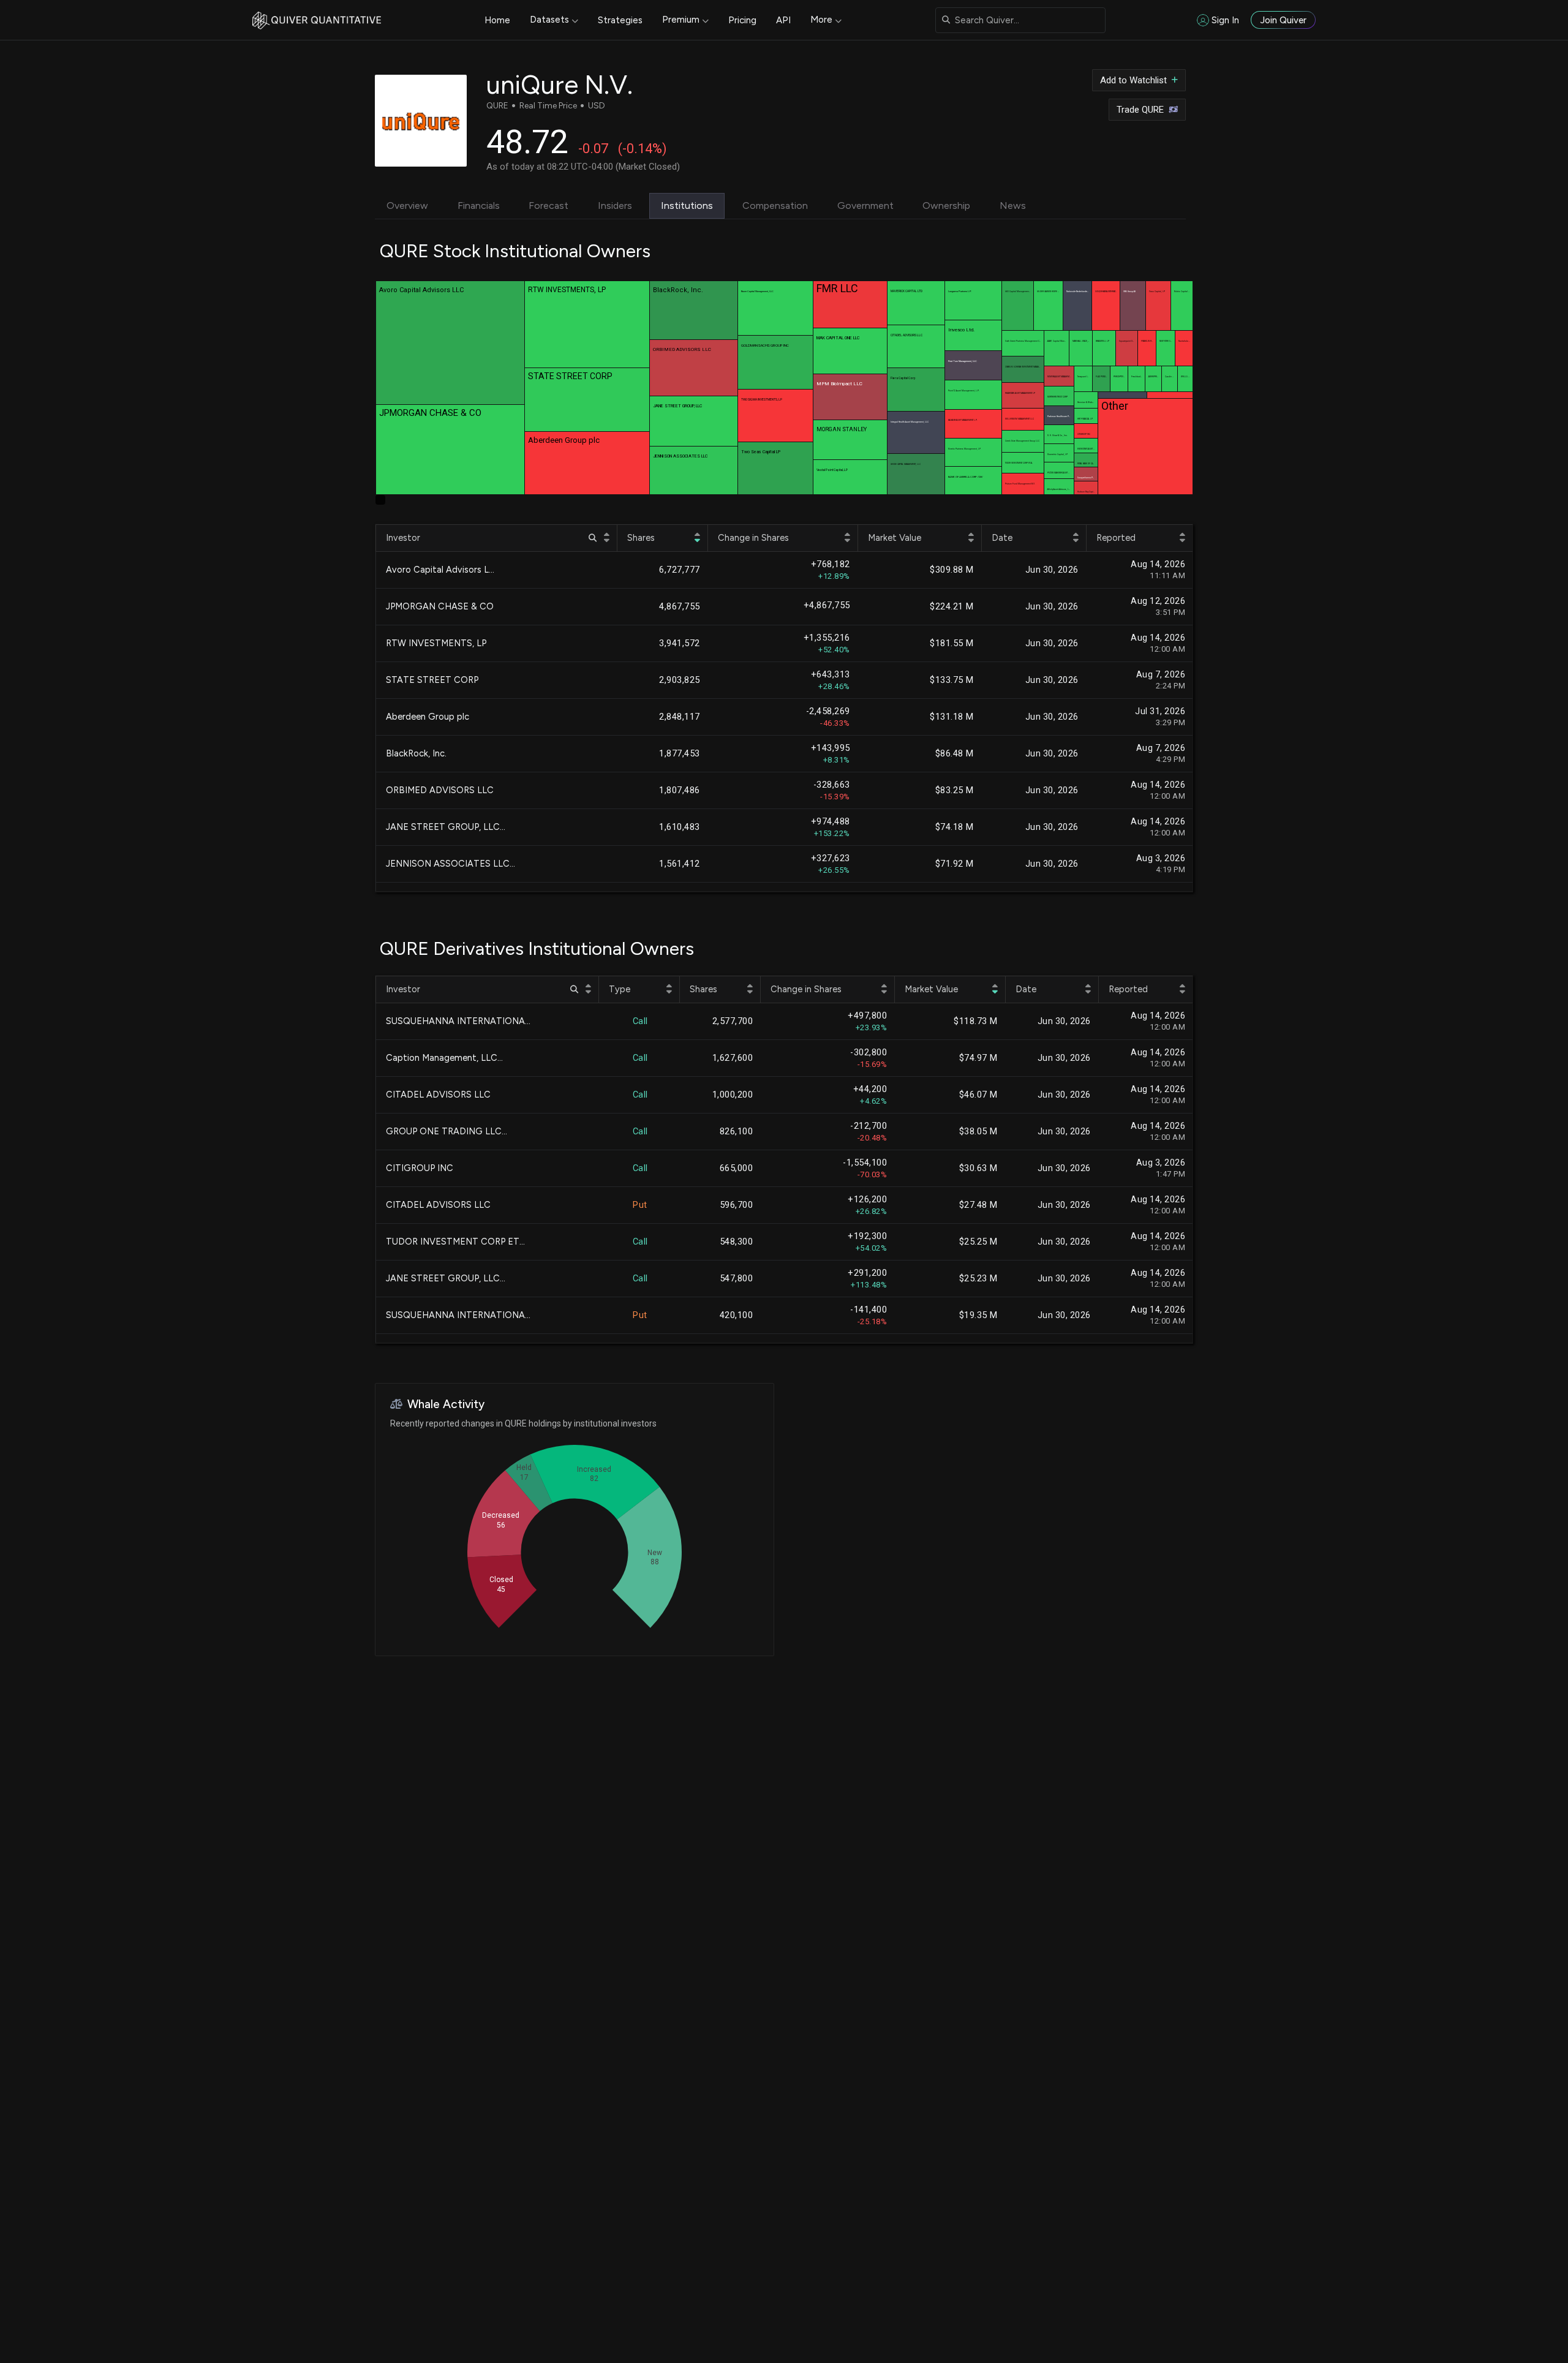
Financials (479, 205)
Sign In (1225, 20)
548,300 (737, 1242)
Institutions (687, 205)
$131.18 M (952, 717)
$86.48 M (955, 754)
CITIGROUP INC (420, 1168)
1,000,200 (733, 1095)
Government (865, 205)
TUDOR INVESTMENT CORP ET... (455, 1242)
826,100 (737, 1132)
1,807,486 (680, 790)
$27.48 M (978, 1205)
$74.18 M (955, 827)
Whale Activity (446, 1404)
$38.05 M (978, 1132)
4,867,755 (680, 607)
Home (497, 20)
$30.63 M (978, 1168)
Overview (407, 205)
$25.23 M (978, 1279)
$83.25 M (955, 790)
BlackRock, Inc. (416, 753)
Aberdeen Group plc (428, 717)
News (1013, 205)
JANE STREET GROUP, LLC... (446, 827)
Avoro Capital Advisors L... (440, 570)
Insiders (615, 205)
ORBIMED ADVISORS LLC (440, 790)
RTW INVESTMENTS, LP (436, 643)
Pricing (742, 20)
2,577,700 (733, 1021)
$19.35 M (978, 1315)
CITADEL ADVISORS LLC (438, 1095)
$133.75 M (952, 680)
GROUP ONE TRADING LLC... (447, 1131)
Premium (681, 20)
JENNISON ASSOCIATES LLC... (450, 864)
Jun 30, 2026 (1052, 570)
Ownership (946, 205)
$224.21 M (952, 607)
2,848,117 (680, 717)
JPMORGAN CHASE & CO (440, 606)
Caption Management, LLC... (444, 1058)
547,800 (737, 1279)
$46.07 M (978, 1095)
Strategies (620, 20)
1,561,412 (680, 864)
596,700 (737, 1205)
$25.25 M (978, 1242)
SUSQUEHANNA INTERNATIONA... (458, 1021)
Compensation (775, 205)
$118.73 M (976, 1021)
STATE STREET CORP (432, 680)
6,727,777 (680, 570)
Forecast (548, 205)
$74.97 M (978, 1058)
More (821, 20)
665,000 (737, 1168)
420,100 (737, 1315)
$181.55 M (952, 643)
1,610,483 (680, 827)
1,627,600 (733, 1058)
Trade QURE (1140, 110)
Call (640, 1021)
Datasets (549, 20)
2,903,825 (680, 680)
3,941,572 (680, 643)
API (783, 20)
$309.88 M (952, 570)
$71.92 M (955, 864)
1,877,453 (680, 754)
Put (640, 1205)
